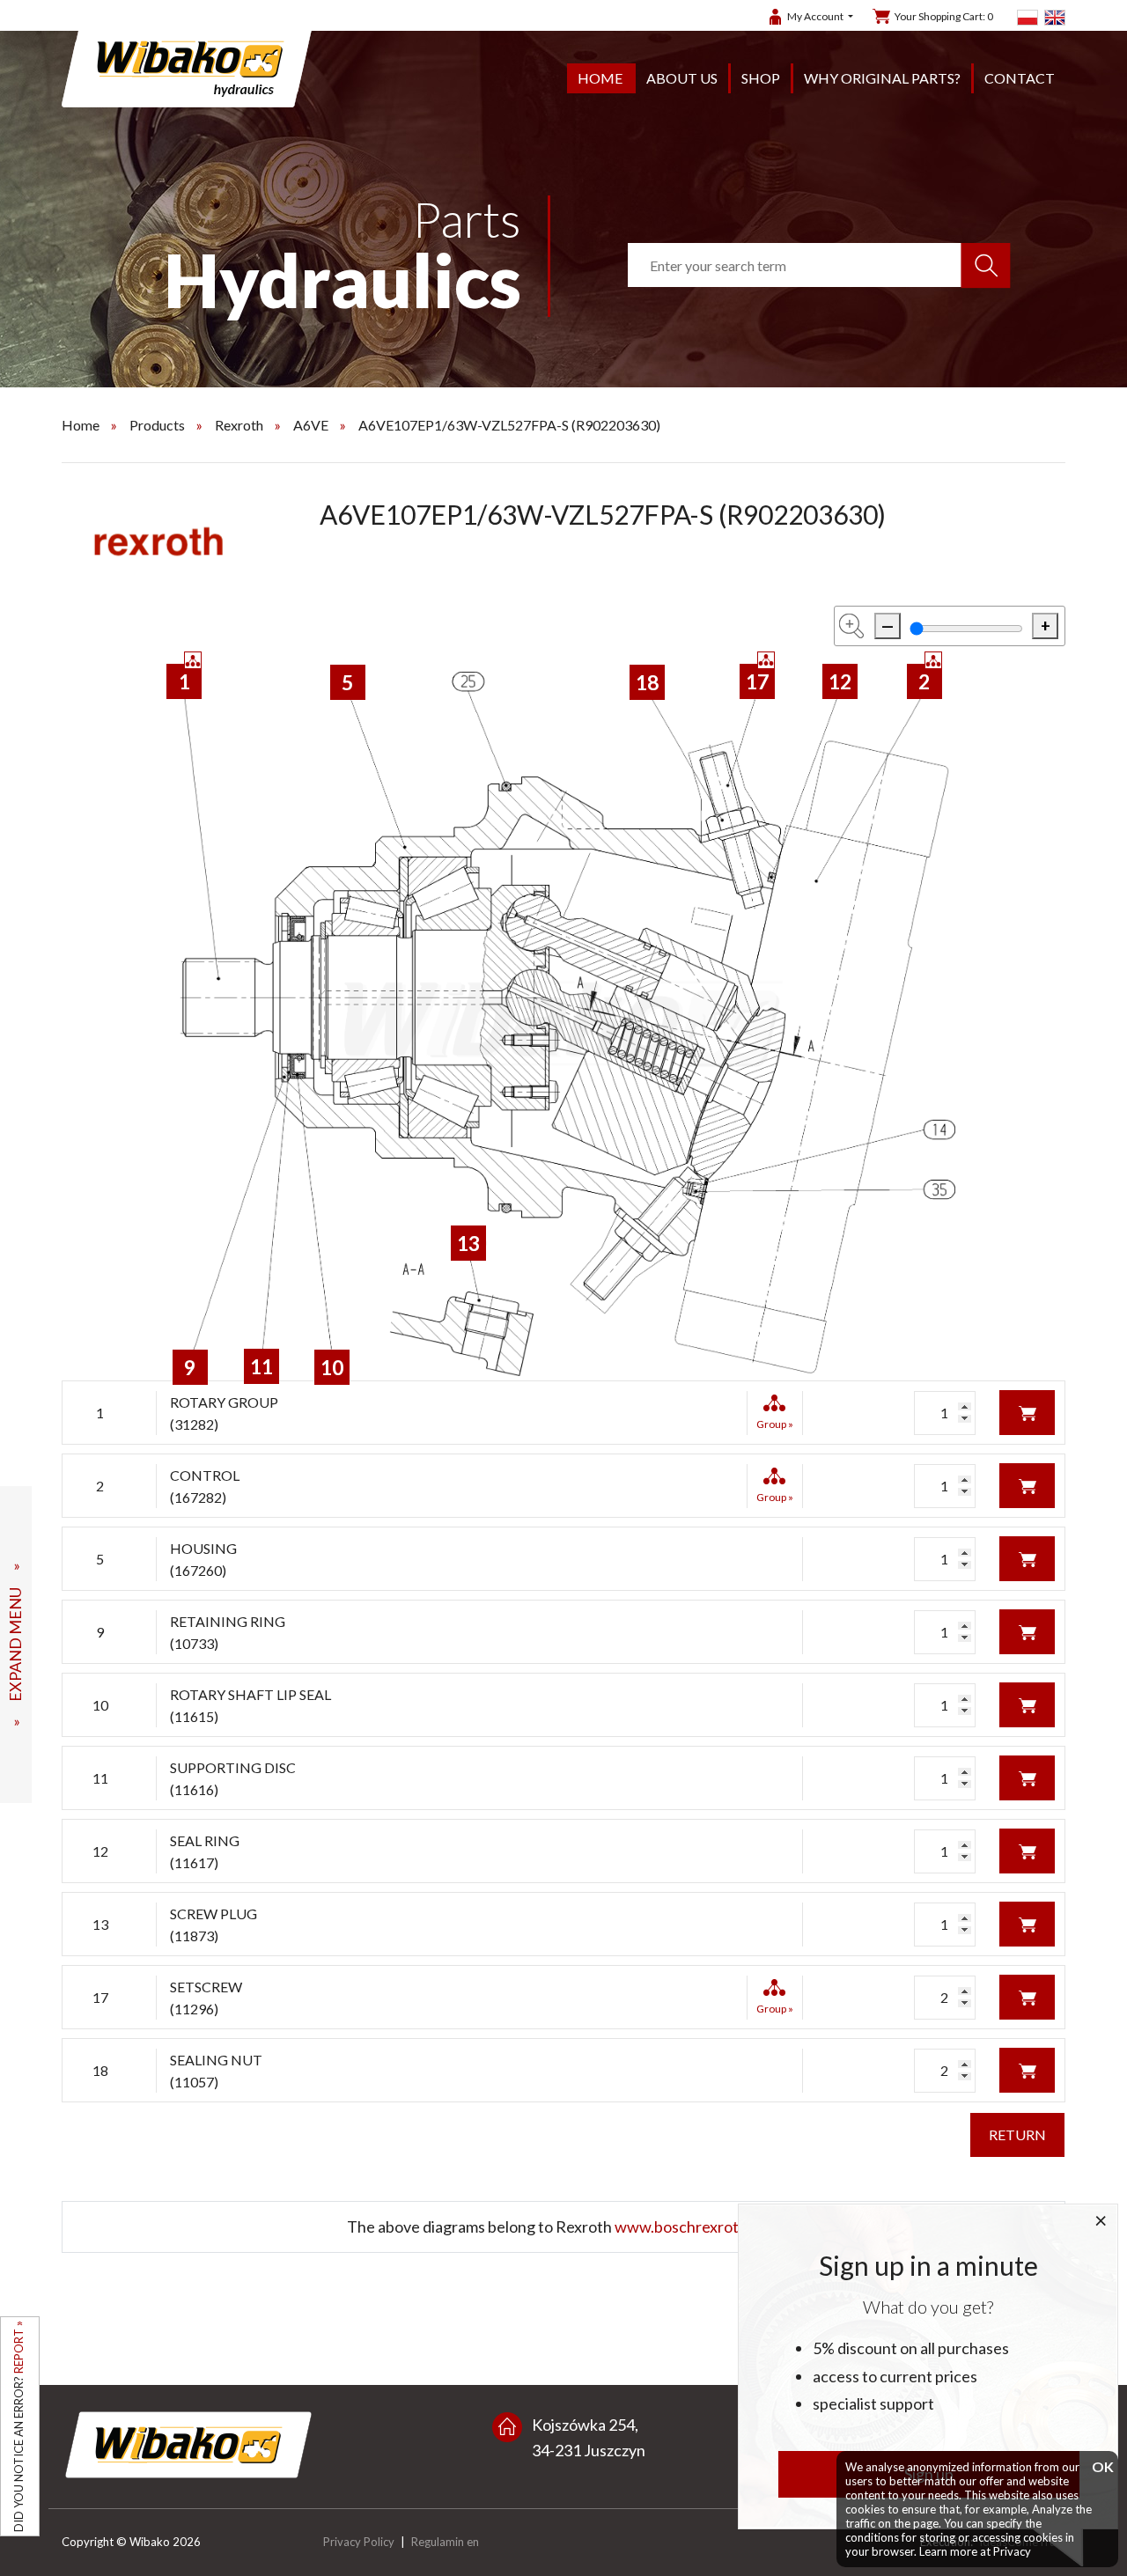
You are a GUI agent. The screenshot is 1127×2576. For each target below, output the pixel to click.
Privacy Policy (359, 2542)
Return (1017, 2134)
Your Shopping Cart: (944, 16)
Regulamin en (445, 2542)
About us (682, 78)
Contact (1020, 78)
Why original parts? (882, 78)
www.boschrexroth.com (697, 2226)
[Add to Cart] (1027, 1411)
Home (600, 78)
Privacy (1012, 2551)
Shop (761, 78)
